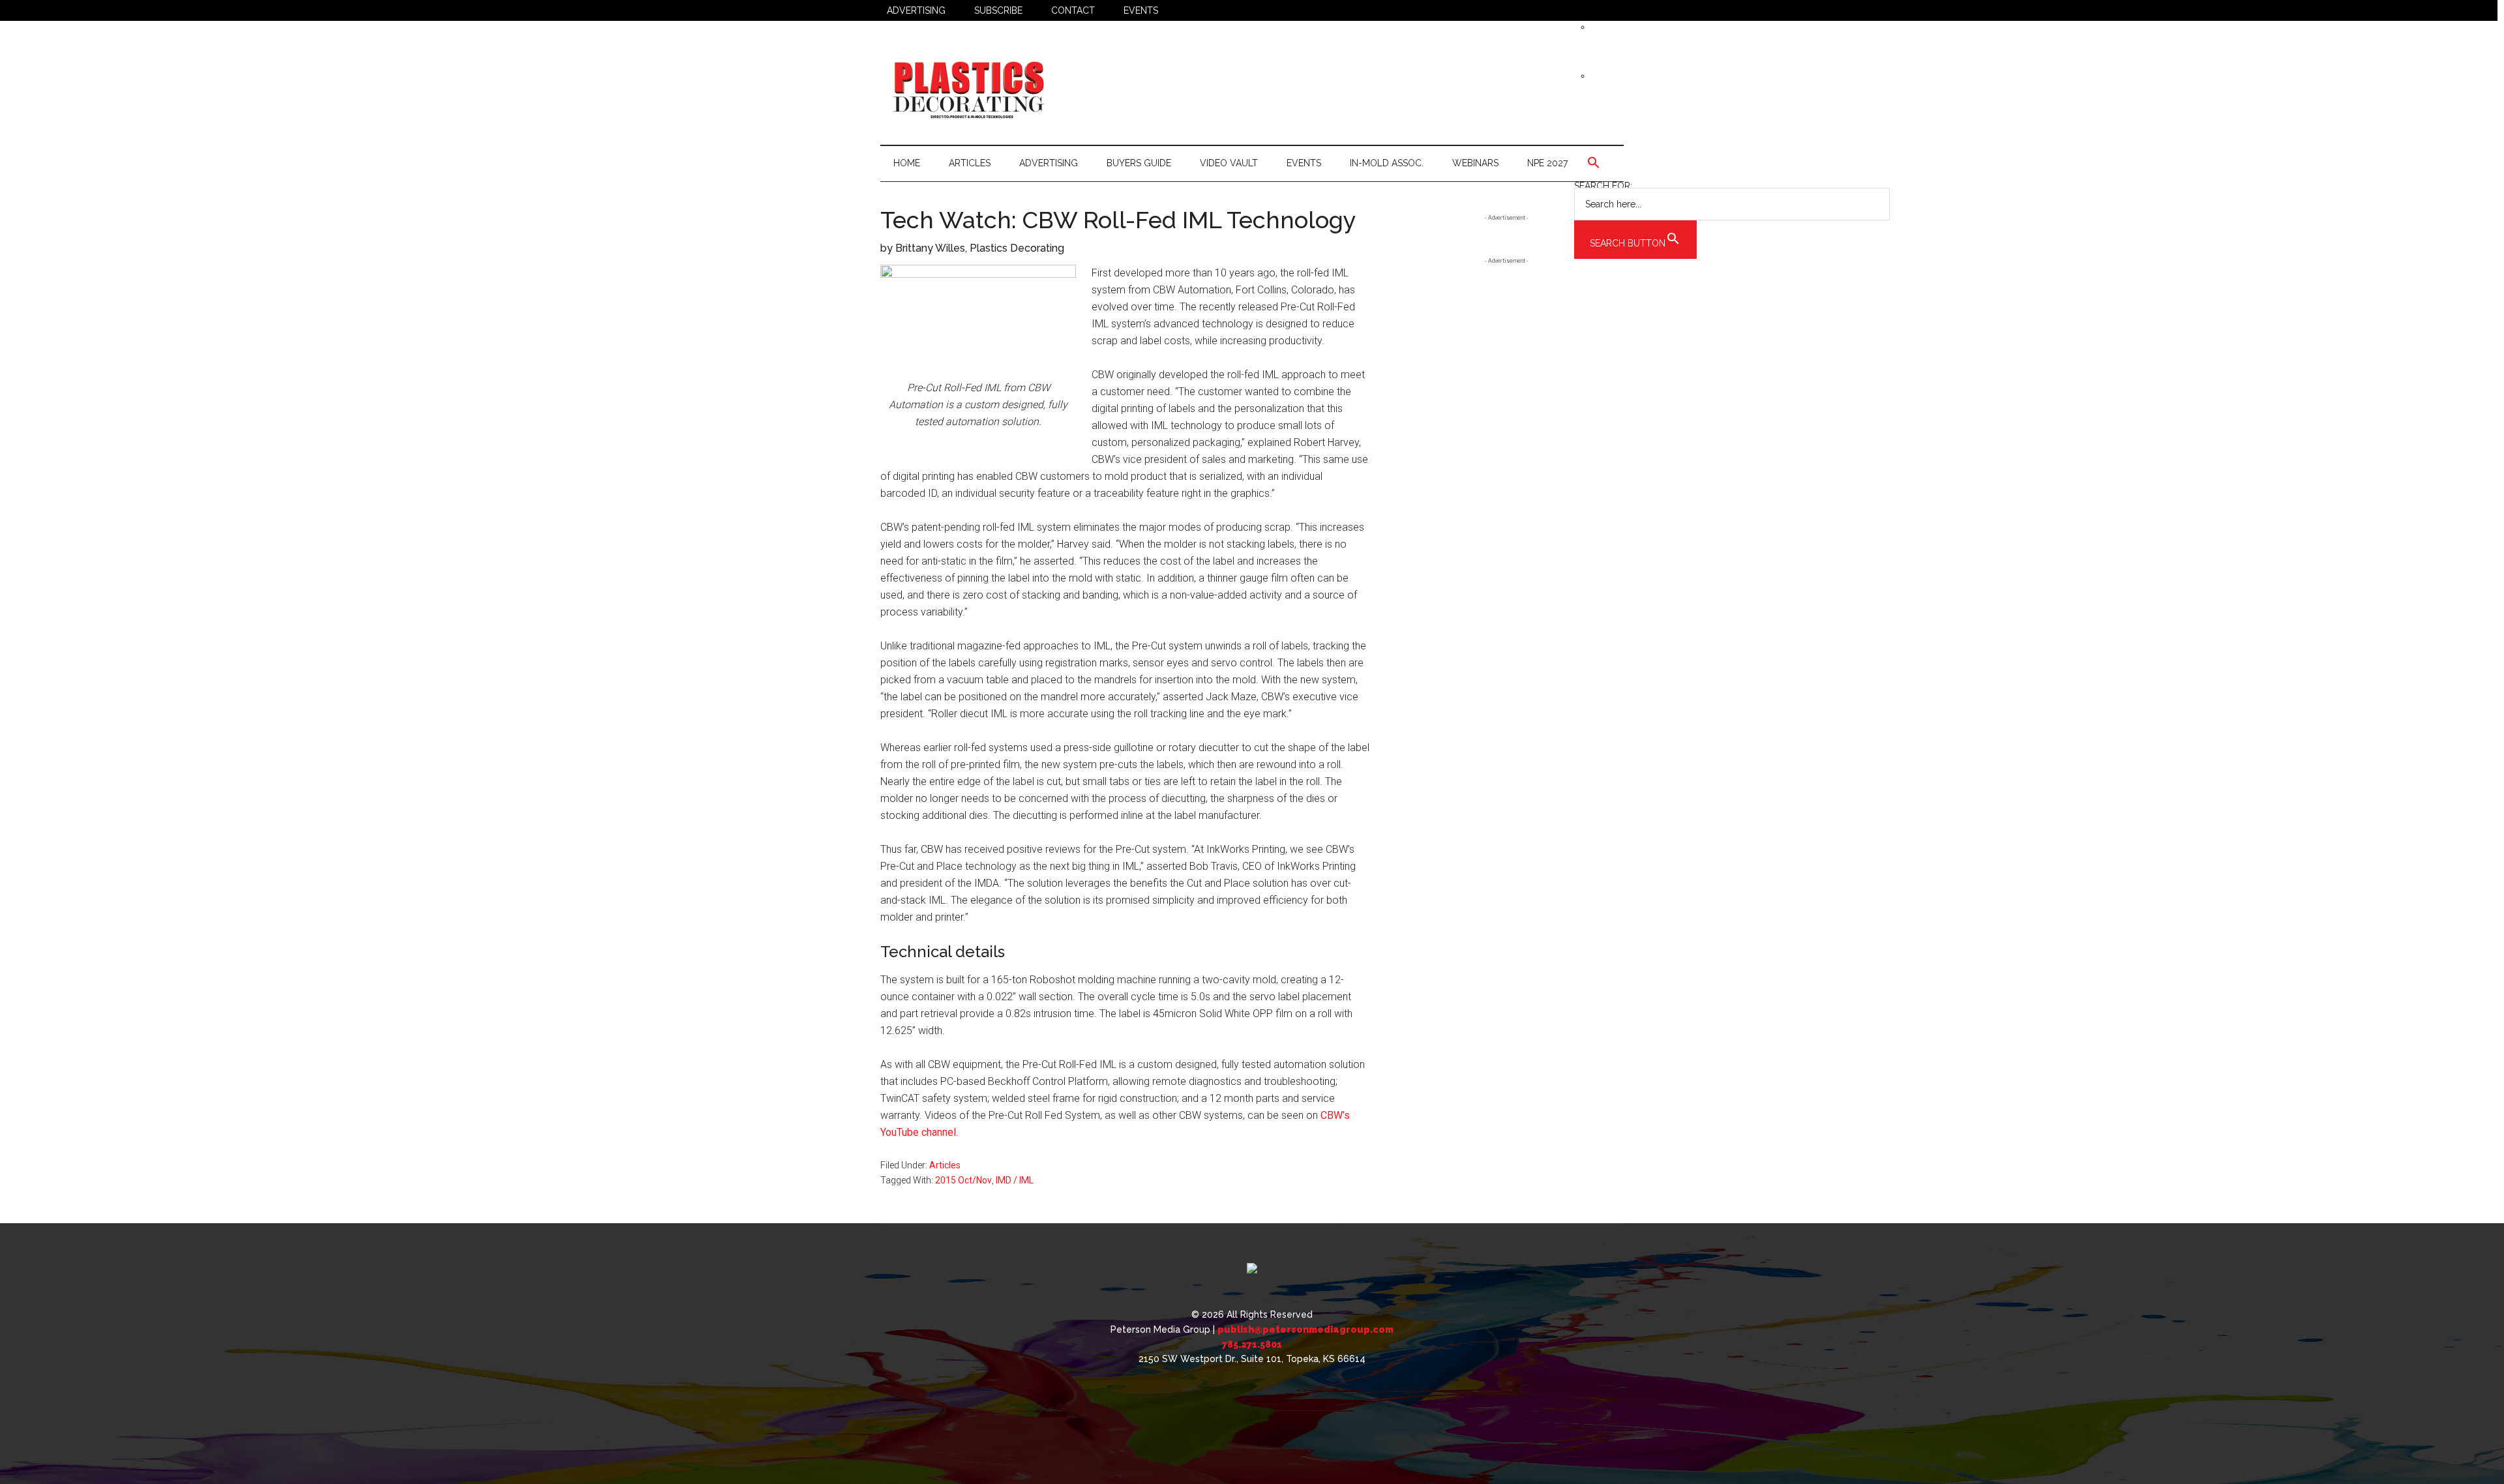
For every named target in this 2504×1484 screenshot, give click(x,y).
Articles (945, 1165)
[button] (1732, 162)
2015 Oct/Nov (963, 1180)
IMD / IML (1015, 1180)
